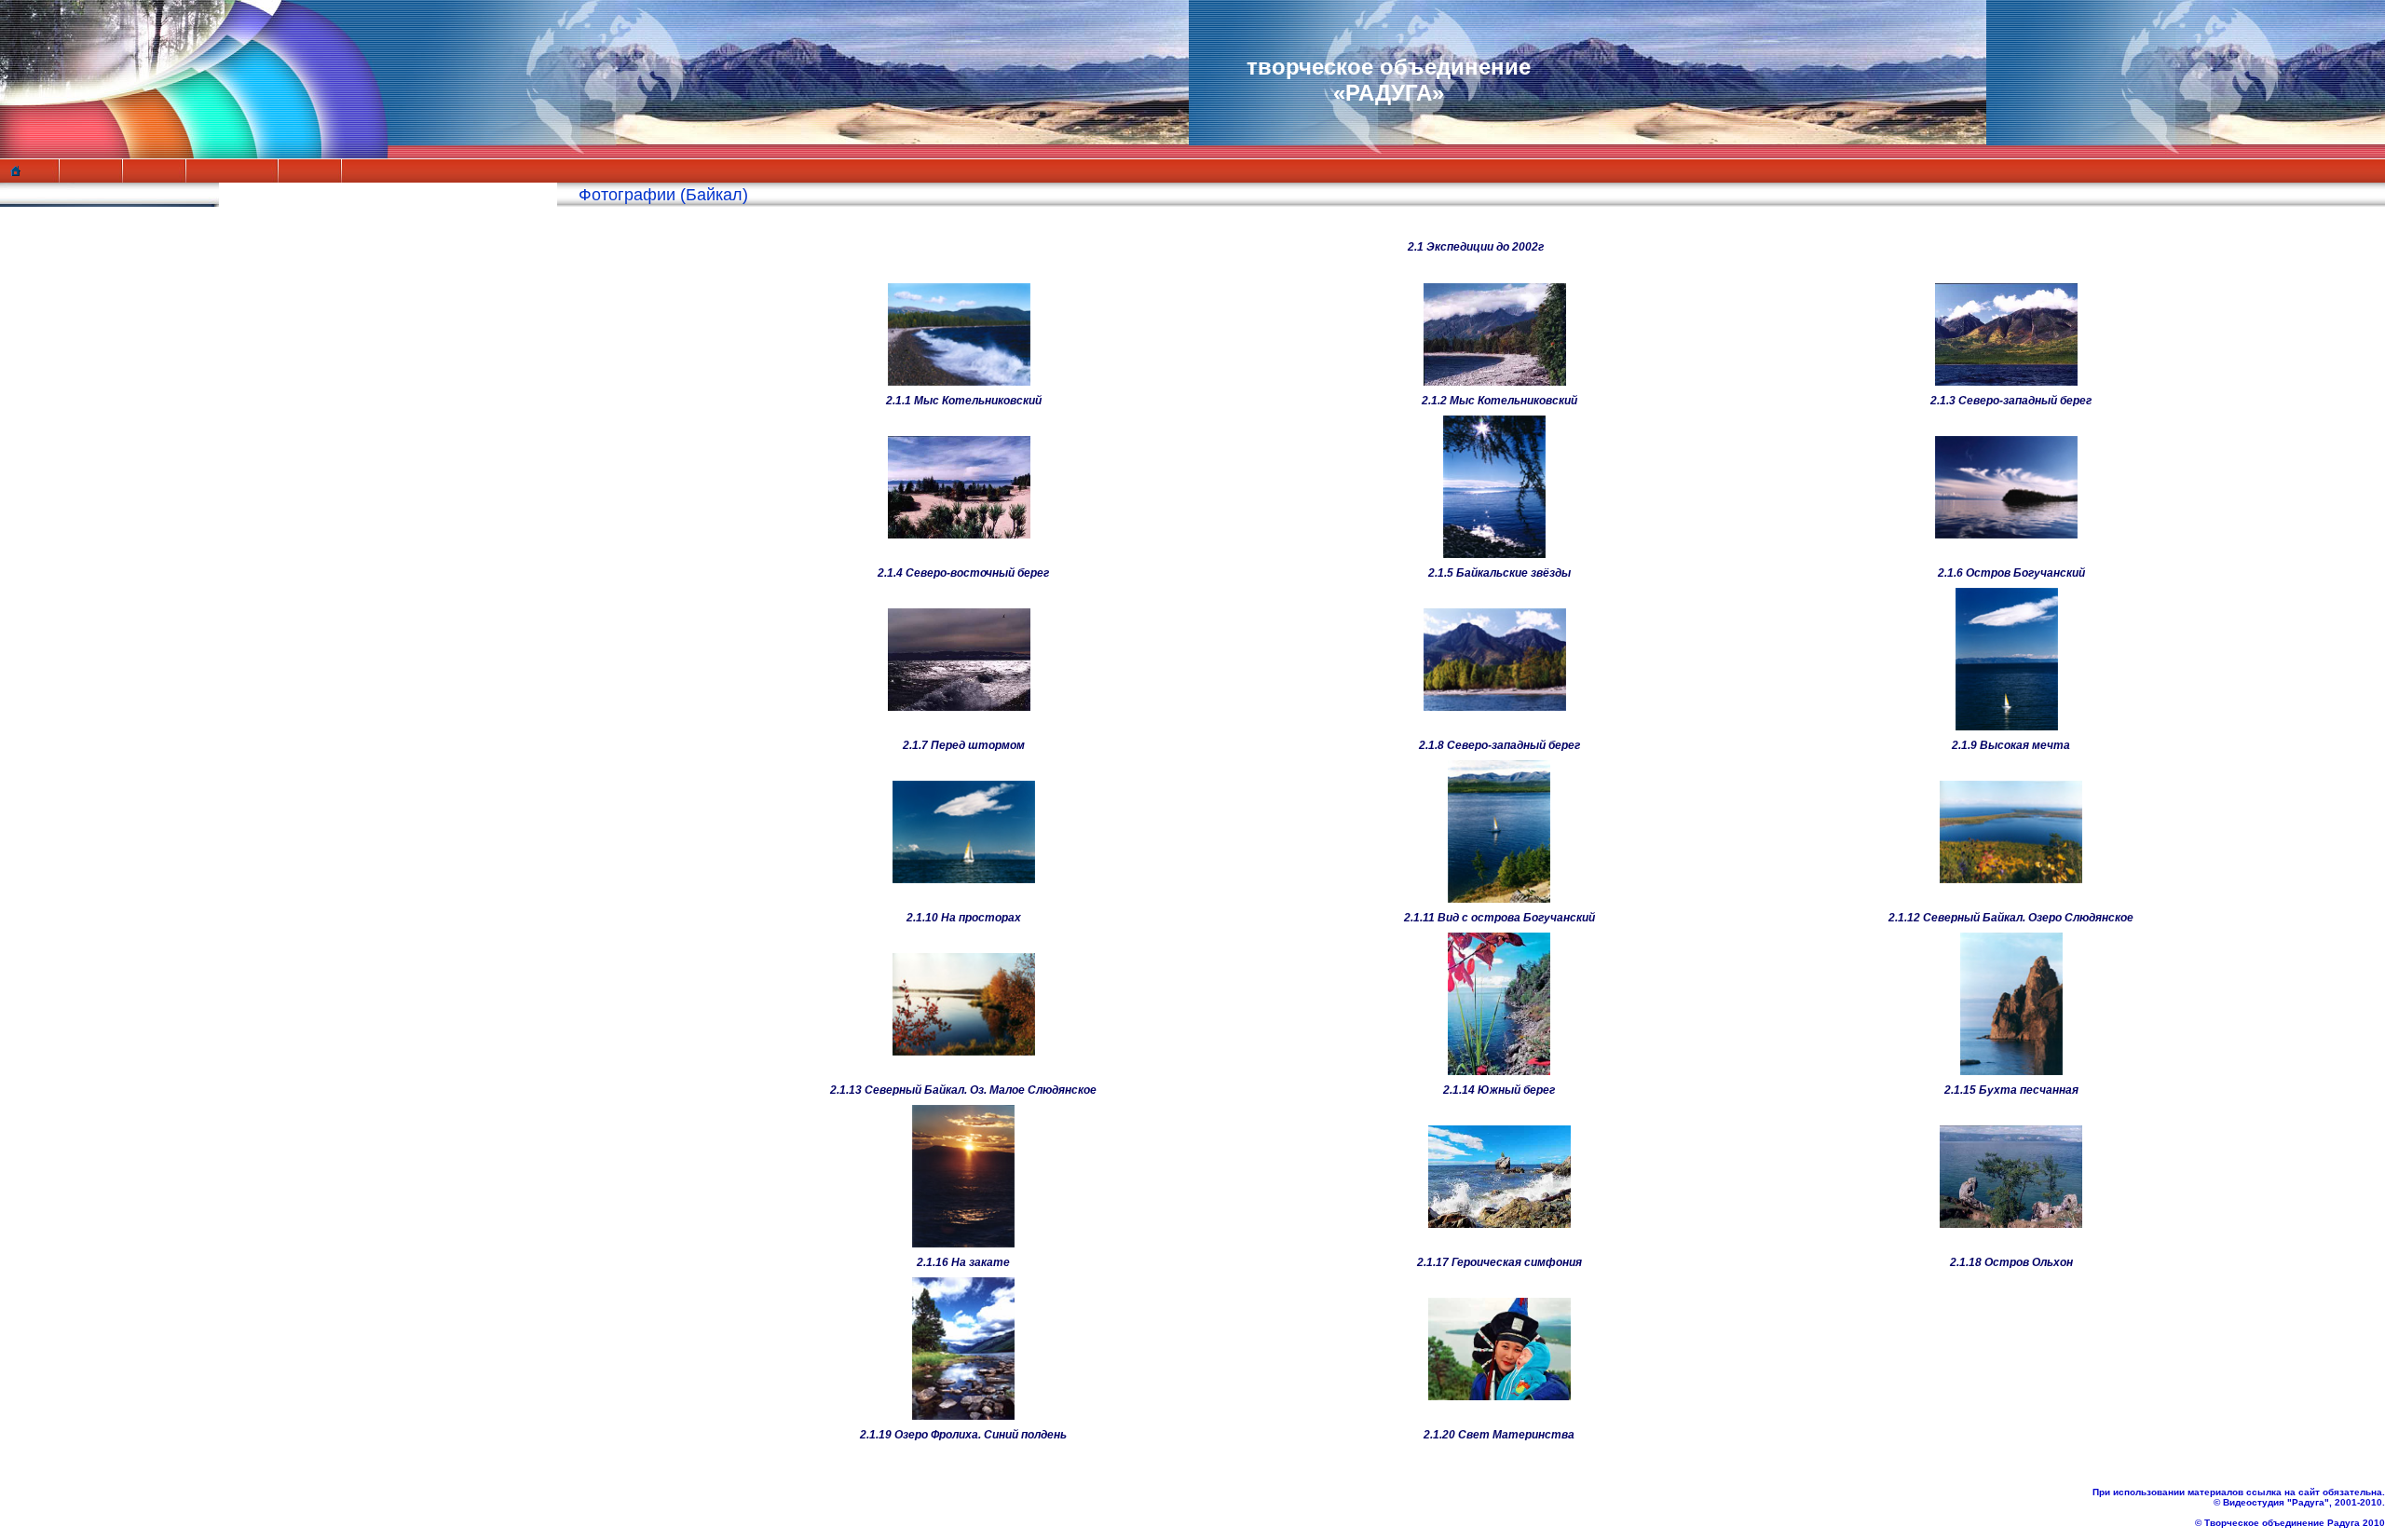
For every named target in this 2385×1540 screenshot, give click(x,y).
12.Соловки (94, 549)
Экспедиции (88, 294)
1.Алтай (79, 334)
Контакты (77, 725)
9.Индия (80, 490)
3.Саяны (82, 373)
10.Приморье (101, 510)
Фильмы (73, 666)
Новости (73, 236)
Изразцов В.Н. (96, 255)
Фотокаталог (90, 314)
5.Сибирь (85, 412)
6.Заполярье (99, 431)
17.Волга (83, 647)
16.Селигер (93, 627)
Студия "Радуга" (107, 275)
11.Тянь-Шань (104, 529)
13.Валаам (89, 568)
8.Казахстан (95, 470)
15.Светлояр (99, 607)
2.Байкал (83, 353)
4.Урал (73, 392)
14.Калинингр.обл (120, 588)
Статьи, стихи (95, 686)
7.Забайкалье (102, 451)
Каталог (70, 705)
